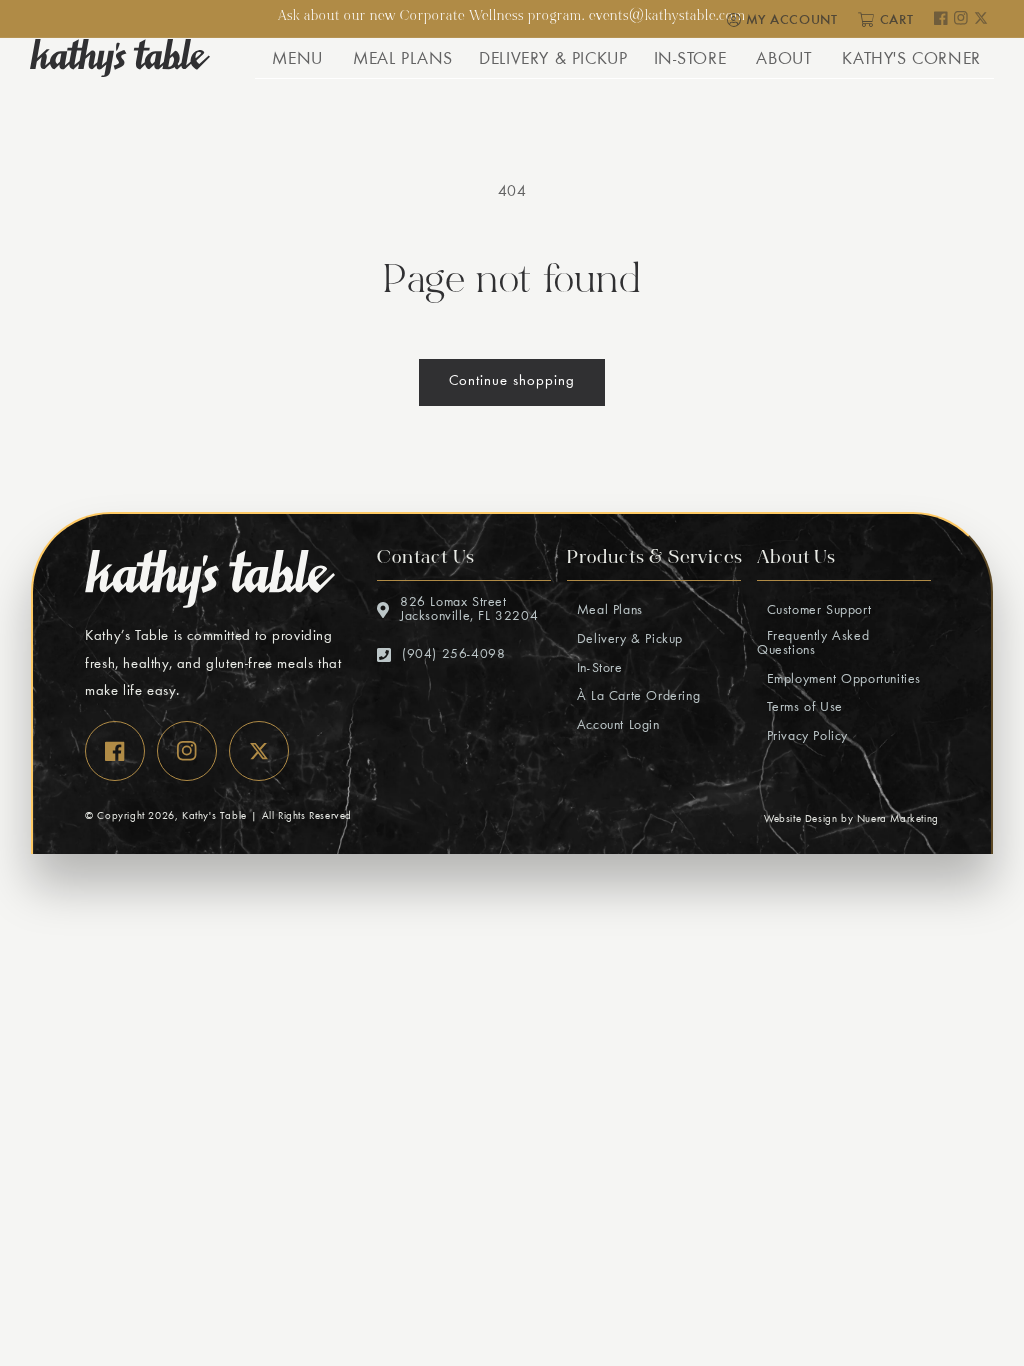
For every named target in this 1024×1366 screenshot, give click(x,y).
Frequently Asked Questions (813, 644)
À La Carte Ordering (636, 697)
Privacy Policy (805, 737)
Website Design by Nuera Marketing (851, 819)
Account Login (615, 726)
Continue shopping (512, 381)
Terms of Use (802, 708)
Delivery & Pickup (627, 640)
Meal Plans (607, 611)
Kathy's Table (214, 816)
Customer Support (816, 611)
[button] (297, 58)
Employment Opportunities (841, 680)
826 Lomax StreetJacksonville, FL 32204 (469, 610)
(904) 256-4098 (453, 655)
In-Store (597, 669)
